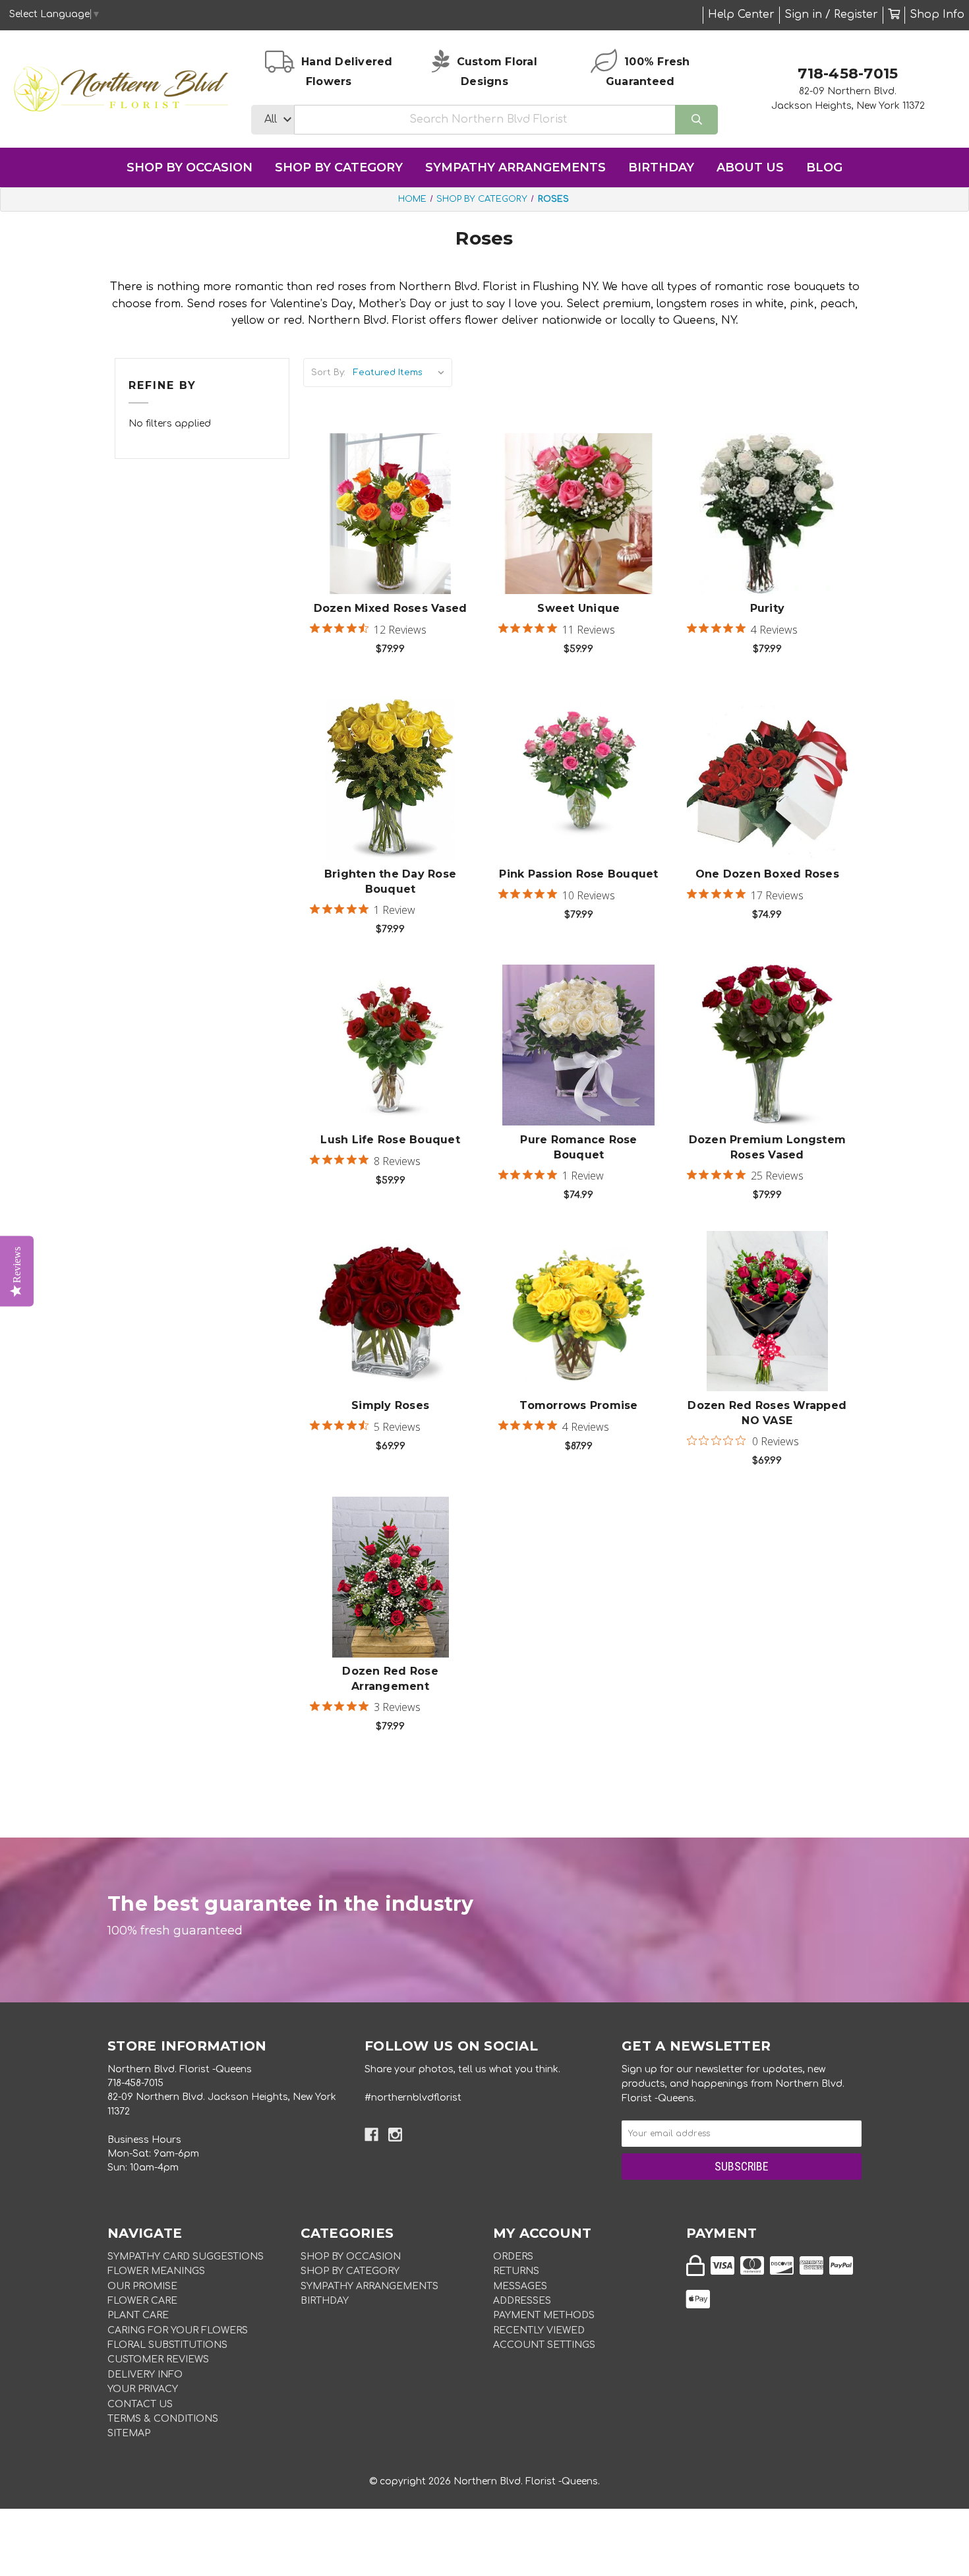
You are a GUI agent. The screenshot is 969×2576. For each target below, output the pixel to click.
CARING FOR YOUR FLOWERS (178, 2330)
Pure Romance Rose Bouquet (578, 1147)
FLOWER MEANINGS (156, 2271)
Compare (407, 500)
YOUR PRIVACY (143, 2389)
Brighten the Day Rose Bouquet (390, 881)
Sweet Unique (578, 608)
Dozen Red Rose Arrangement (390, 1678)
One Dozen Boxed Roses (767, 874)
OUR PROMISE (142, 2286)
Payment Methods (544, 2315)
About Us (750, 167)
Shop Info (937, 15)
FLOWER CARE (142, 2301)
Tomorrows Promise (578, 1405)
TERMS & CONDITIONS (163, 2419)
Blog (824, 167)
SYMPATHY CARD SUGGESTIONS (186, 2257)
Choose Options (398, 534)
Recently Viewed (539, 2330)
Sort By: (328, 373)
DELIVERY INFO (145, 2375)
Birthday (661, 167)
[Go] (696, 120)
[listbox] (401, 373)
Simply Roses (390, 1405)
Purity (768, 608)
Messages (520, 2286)
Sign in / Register (831, 15)
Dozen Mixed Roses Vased (391, 608)
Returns (516, 2271)
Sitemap (129, 2433)
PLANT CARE (138, 2315)
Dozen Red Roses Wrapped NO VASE (767, 1413)
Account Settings (544, 2345)
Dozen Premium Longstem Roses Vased (768, 1147)
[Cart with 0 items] (894, 15)
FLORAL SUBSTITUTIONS (167, 2345)
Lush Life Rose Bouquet (390, 1140)
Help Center (741, 15)
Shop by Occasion (190, 167)
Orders (513, 2257)
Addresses (522, 2301)
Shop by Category (339, 167)
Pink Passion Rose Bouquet (578, 874)
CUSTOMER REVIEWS (158, 2359)
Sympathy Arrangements (515, 167)
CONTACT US (140, 2404)
